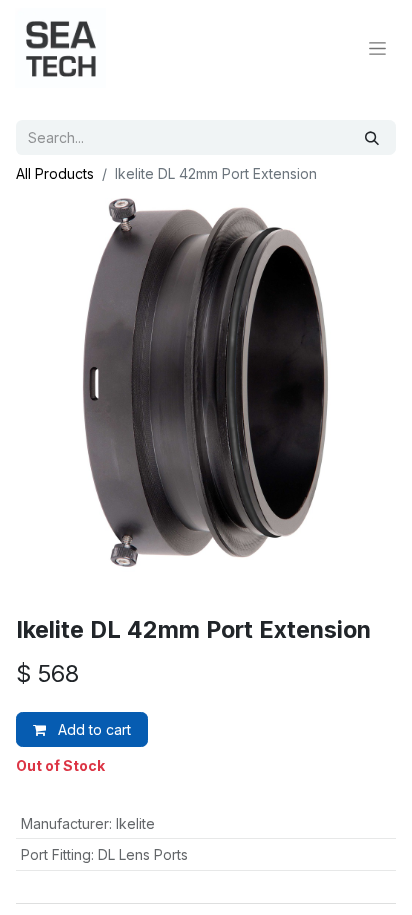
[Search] (372, 137)
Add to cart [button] (92, 729)
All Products (55, 173)
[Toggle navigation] (377, 48)
